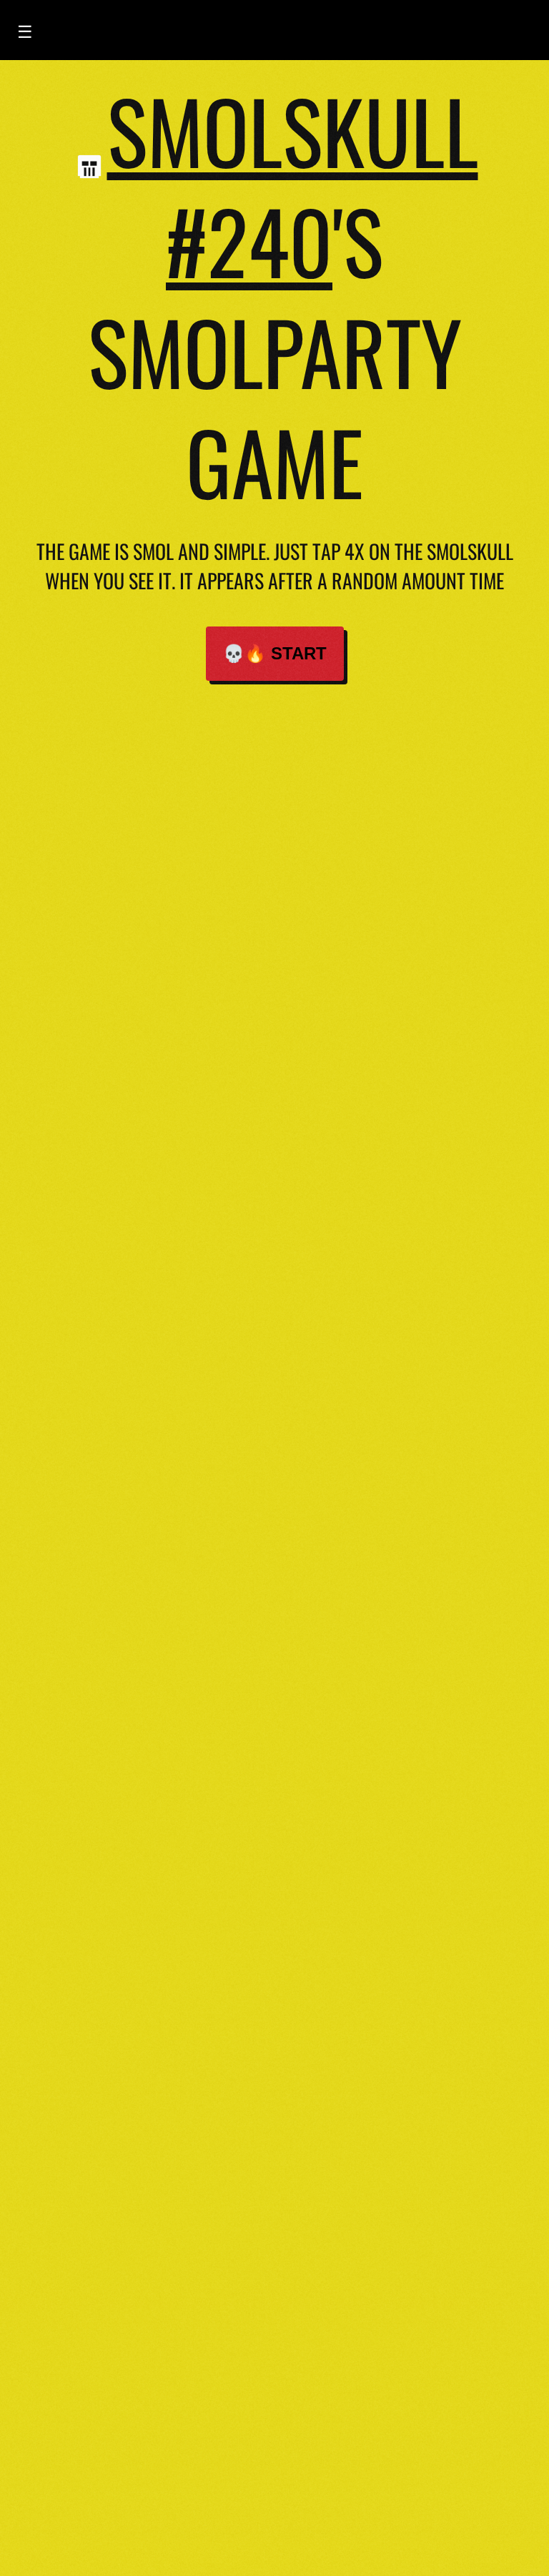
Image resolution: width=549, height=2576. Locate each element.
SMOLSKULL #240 (293, 185)
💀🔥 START (275, 653)
